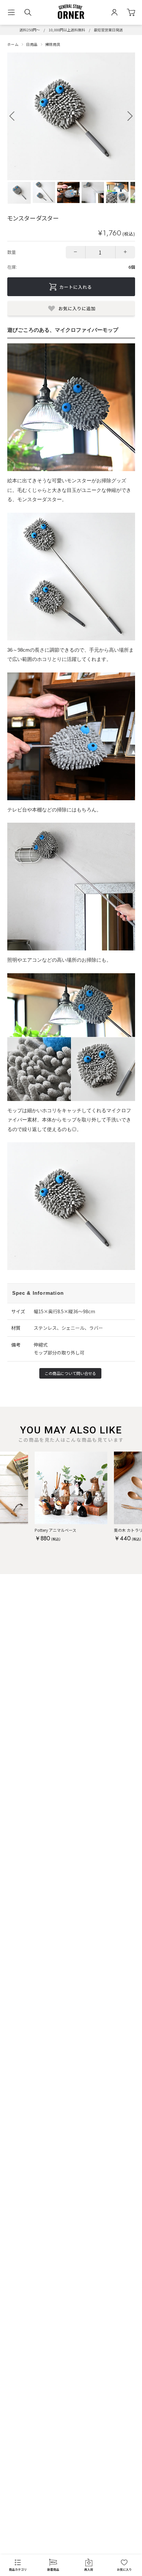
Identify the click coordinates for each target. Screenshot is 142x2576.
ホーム (13, 44)
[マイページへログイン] (114, 12)
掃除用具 (53, 44)
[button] (130, 116)
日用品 (32, 44)
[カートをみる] (131, 12)
